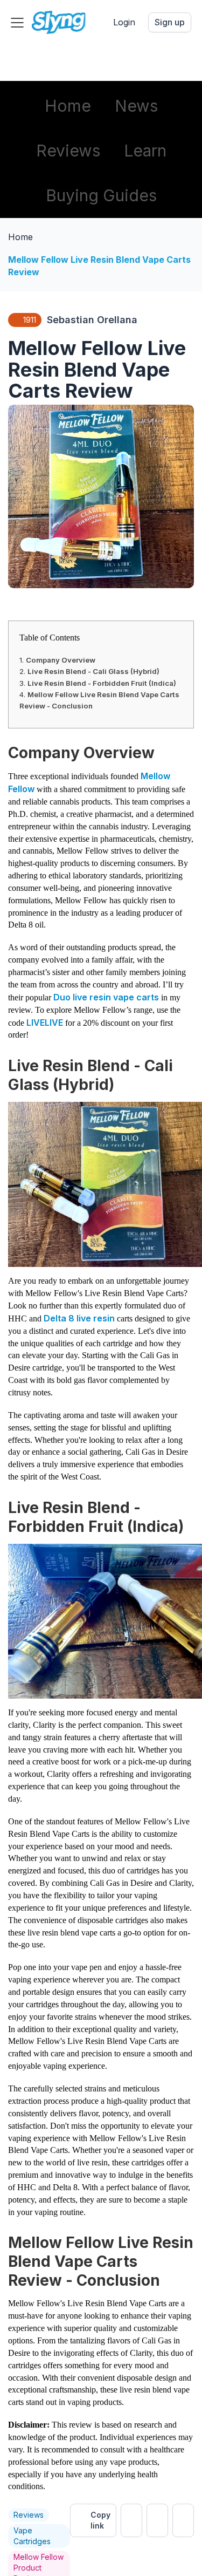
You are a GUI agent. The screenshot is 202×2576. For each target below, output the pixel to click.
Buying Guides (101, 195)
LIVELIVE (45, 1023)
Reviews (68, 151)
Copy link (100, 2520)
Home (68, 106)
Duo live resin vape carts (106, 997)
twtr (131, 2520)
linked (183, 2520)
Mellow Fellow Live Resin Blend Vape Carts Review (99, 266)
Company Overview (61, 660)
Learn (145, 151)
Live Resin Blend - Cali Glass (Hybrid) (93, 671)
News (136, 106)
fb (157, 2520)
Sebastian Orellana (92, 320)
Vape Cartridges (32, 2536)
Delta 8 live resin (80, 1318)
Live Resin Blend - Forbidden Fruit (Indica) (102, 683)
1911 (30, 320)
